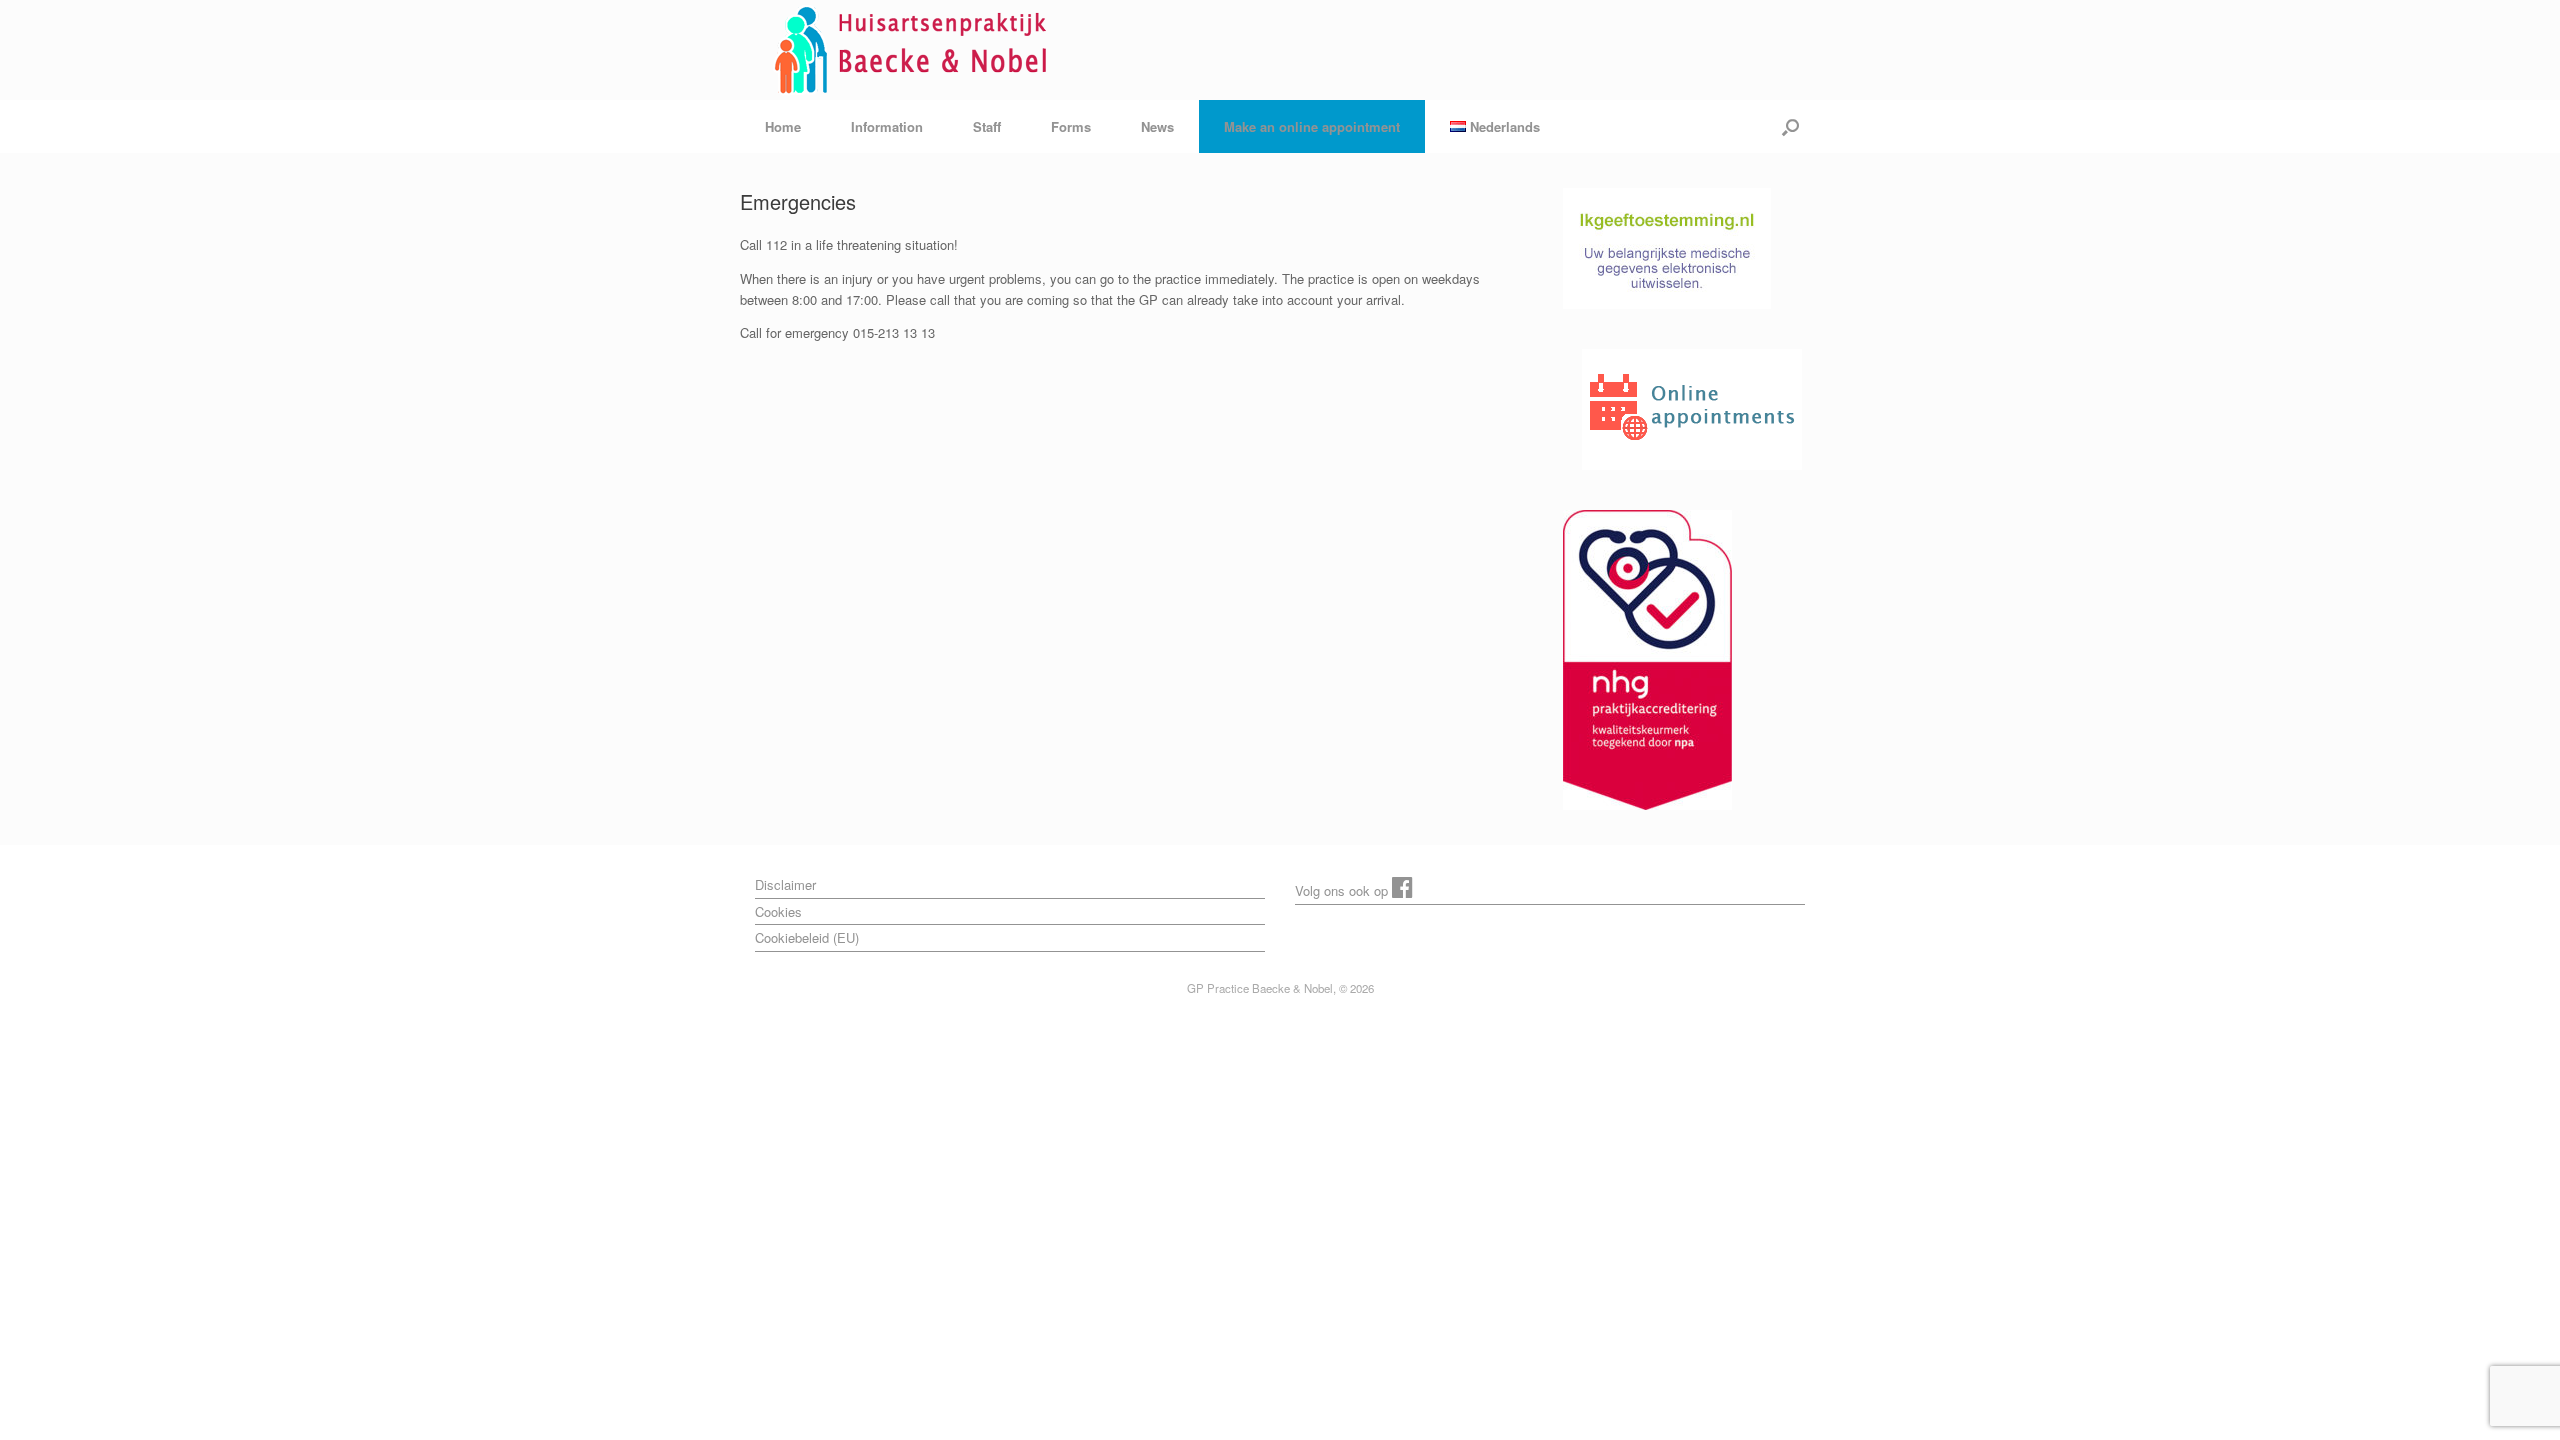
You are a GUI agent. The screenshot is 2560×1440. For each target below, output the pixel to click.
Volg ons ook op (1343, 890)
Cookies (778, 911)
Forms (1071, 126)
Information (887, 126)
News (1157, 126)
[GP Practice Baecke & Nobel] (916, 50)
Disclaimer (785, 884)
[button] (1790, 126)
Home (783, 126)
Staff (987, 126)
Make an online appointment (1312, 126)
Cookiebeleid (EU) (807, 937)
